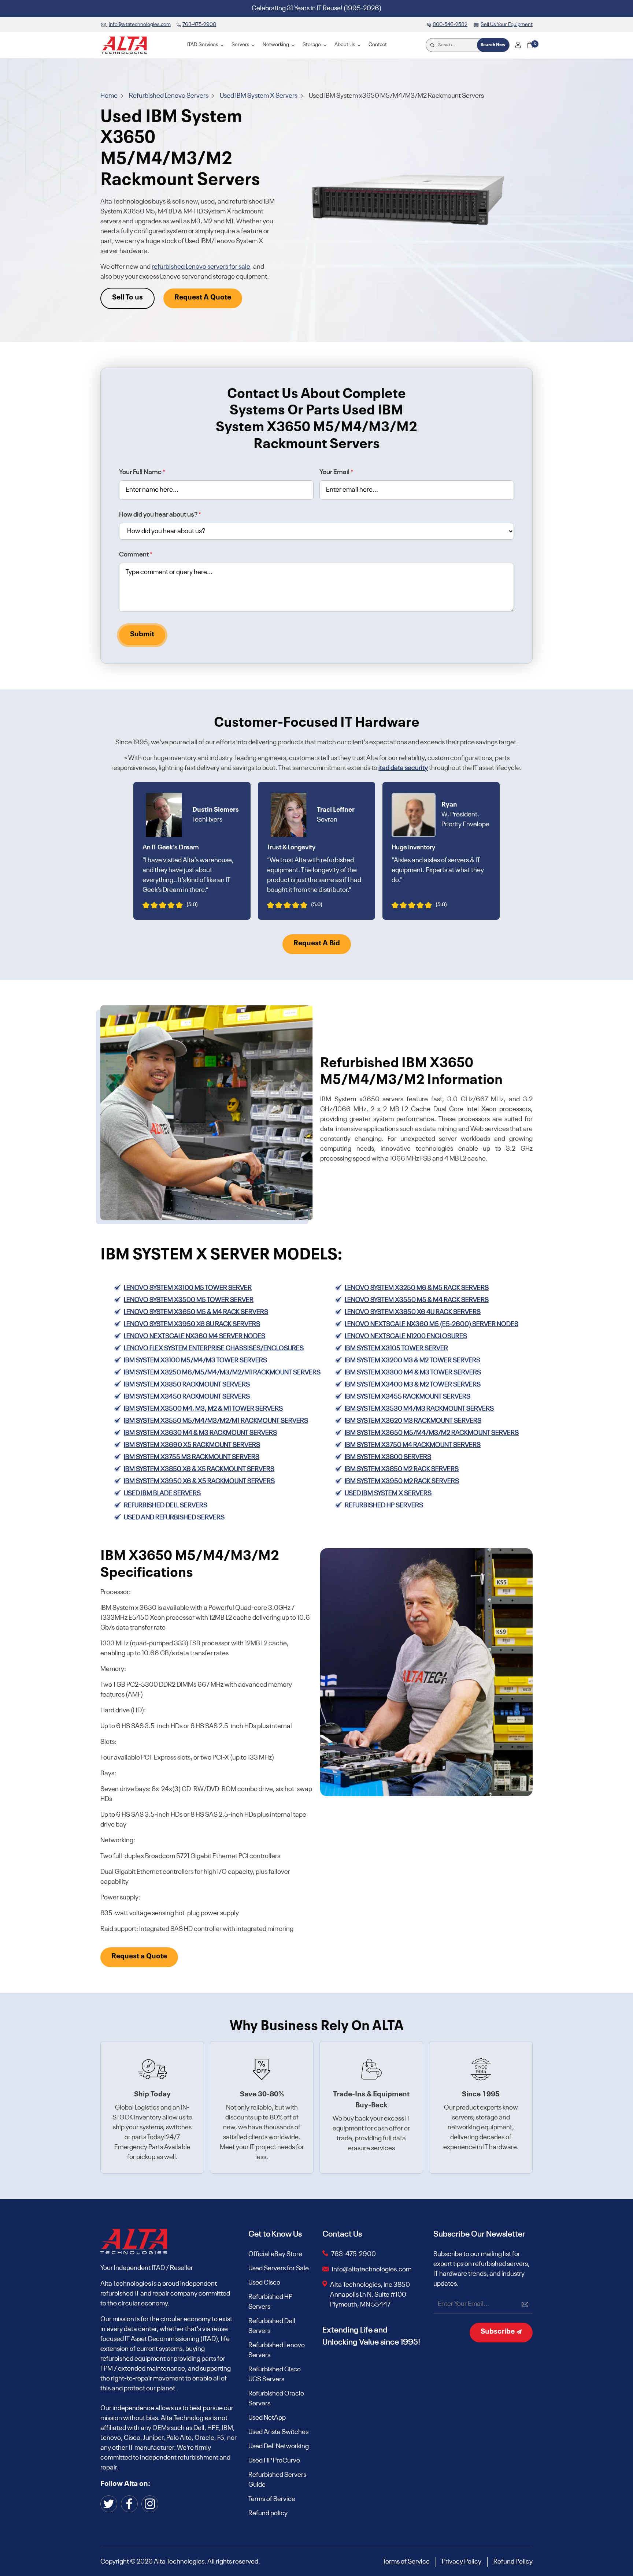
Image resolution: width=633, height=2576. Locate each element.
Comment (136, 555)
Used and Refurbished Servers (174, 1518)
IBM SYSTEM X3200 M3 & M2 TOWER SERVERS (412, 1360)
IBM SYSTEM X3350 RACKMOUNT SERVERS (187, 1385)
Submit (142, 634)
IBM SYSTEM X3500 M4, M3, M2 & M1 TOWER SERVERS (203, 1409)
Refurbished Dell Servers (272, 2326)
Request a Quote (139, 1957)
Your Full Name (142, 472)
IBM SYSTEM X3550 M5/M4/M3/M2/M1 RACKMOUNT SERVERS (216, 1421)
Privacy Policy (462, 2562)
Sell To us (127, 298)
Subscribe (498, 2332)
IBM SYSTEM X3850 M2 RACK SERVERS (402, 1469)
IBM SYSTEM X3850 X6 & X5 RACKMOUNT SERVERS (199, 1469)
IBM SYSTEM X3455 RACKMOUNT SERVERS (408, 1397)
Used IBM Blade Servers (162, 1493)
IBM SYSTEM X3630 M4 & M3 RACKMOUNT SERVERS (200, 1433)
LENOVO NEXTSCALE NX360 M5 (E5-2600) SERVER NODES (432, 1324)
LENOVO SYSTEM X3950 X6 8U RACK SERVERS (192, 1324)
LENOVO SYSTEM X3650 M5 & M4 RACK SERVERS (196, 1312)
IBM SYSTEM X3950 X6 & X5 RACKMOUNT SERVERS (199, 1481)
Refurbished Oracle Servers (276, 2399)
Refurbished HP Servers (384, 1505)
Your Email (336, 472)
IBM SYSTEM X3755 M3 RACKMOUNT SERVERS (192, 1457)
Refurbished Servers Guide (277, 2480)
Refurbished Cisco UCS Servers (275, 2374)
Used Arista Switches (278, 2432)
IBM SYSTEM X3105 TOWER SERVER (396, 1348)
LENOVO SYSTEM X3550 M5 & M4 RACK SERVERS (417, 1300)
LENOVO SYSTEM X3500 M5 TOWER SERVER (189, 1300)
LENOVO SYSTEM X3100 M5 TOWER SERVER (188, 1288)
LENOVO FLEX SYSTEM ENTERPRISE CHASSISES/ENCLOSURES (214, 1348)
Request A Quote (203, 298)
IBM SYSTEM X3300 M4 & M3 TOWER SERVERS (413, 1373)
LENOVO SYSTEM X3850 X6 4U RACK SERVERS (413, 1312)
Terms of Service (272, 2499)
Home (110, 96)
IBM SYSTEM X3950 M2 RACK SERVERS (402, 1481)
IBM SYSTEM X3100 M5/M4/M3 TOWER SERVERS (195, 1360)
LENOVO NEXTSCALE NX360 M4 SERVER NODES (195, 1336)
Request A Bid (317, 943)
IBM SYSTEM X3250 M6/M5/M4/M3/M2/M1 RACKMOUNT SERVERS (222, 1373)
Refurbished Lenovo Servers (169, 96)
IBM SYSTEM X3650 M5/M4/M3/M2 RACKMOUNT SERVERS (432, 1433)
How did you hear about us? (160, 515)
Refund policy (268, 2513)
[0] (530, 45)
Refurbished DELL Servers (166, 1505)
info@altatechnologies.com (372, 2270)
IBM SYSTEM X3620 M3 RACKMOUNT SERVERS (413, 1421)
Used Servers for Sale (279, 2268)
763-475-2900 (353, 2254)
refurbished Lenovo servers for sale (201, 267)
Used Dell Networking (279, 2446)
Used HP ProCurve (274, 2461)
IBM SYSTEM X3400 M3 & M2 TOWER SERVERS (413, 1385)
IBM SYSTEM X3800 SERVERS (388, 1457)
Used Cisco (264, 2283)
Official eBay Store (275, 2254)
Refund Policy (513, 2562)
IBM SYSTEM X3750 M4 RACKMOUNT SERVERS (413, 1445)
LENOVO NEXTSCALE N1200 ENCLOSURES (406, 1336)
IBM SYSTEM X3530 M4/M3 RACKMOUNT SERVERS (419, 1409)
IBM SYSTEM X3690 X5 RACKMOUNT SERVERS (192, 1445)
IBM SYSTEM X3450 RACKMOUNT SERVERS (187, 1397)
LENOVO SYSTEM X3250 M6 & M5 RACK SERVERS (417, 1288)
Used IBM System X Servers (259, 96)
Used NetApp (267, 2418)
